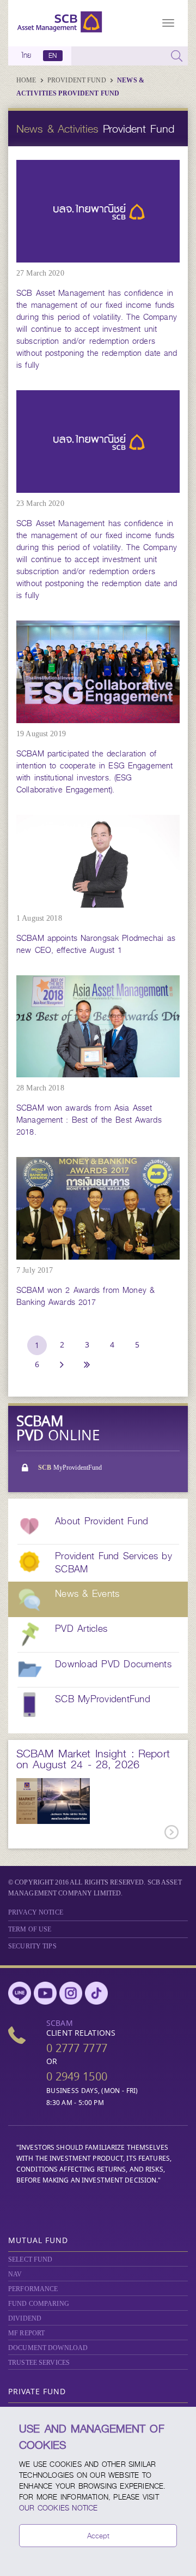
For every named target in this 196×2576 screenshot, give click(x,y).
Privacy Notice (36, 1912)
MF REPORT (26, 2333)
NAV (15, 2274)
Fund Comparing (39, 2304)
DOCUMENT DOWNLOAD (48, 2348)
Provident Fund (78, 80)
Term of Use (30, 1929)
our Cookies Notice (59, 2508)
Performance (33, 2289)
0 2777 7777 (77, 2048)
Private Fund (37, 2391)
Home (27, 80)
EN (53, 56)
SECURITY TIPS (32, 1946)
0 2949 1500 (77, 2076)
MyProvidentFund (70, 1468)
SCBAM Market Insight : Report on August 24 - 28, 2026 (93, 1759)
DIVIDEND (25, 2318)
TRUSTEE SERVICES (39, 2363)
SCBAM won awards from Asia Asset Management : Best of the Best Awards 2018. (89, 1120)
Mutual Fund (38, 2240)
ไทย (27, 56)
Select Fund (30, 2259)
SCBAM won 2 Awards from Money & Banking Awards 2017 (85, 1296)
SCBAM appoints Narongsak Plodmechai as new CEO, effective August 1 (96, 944)
